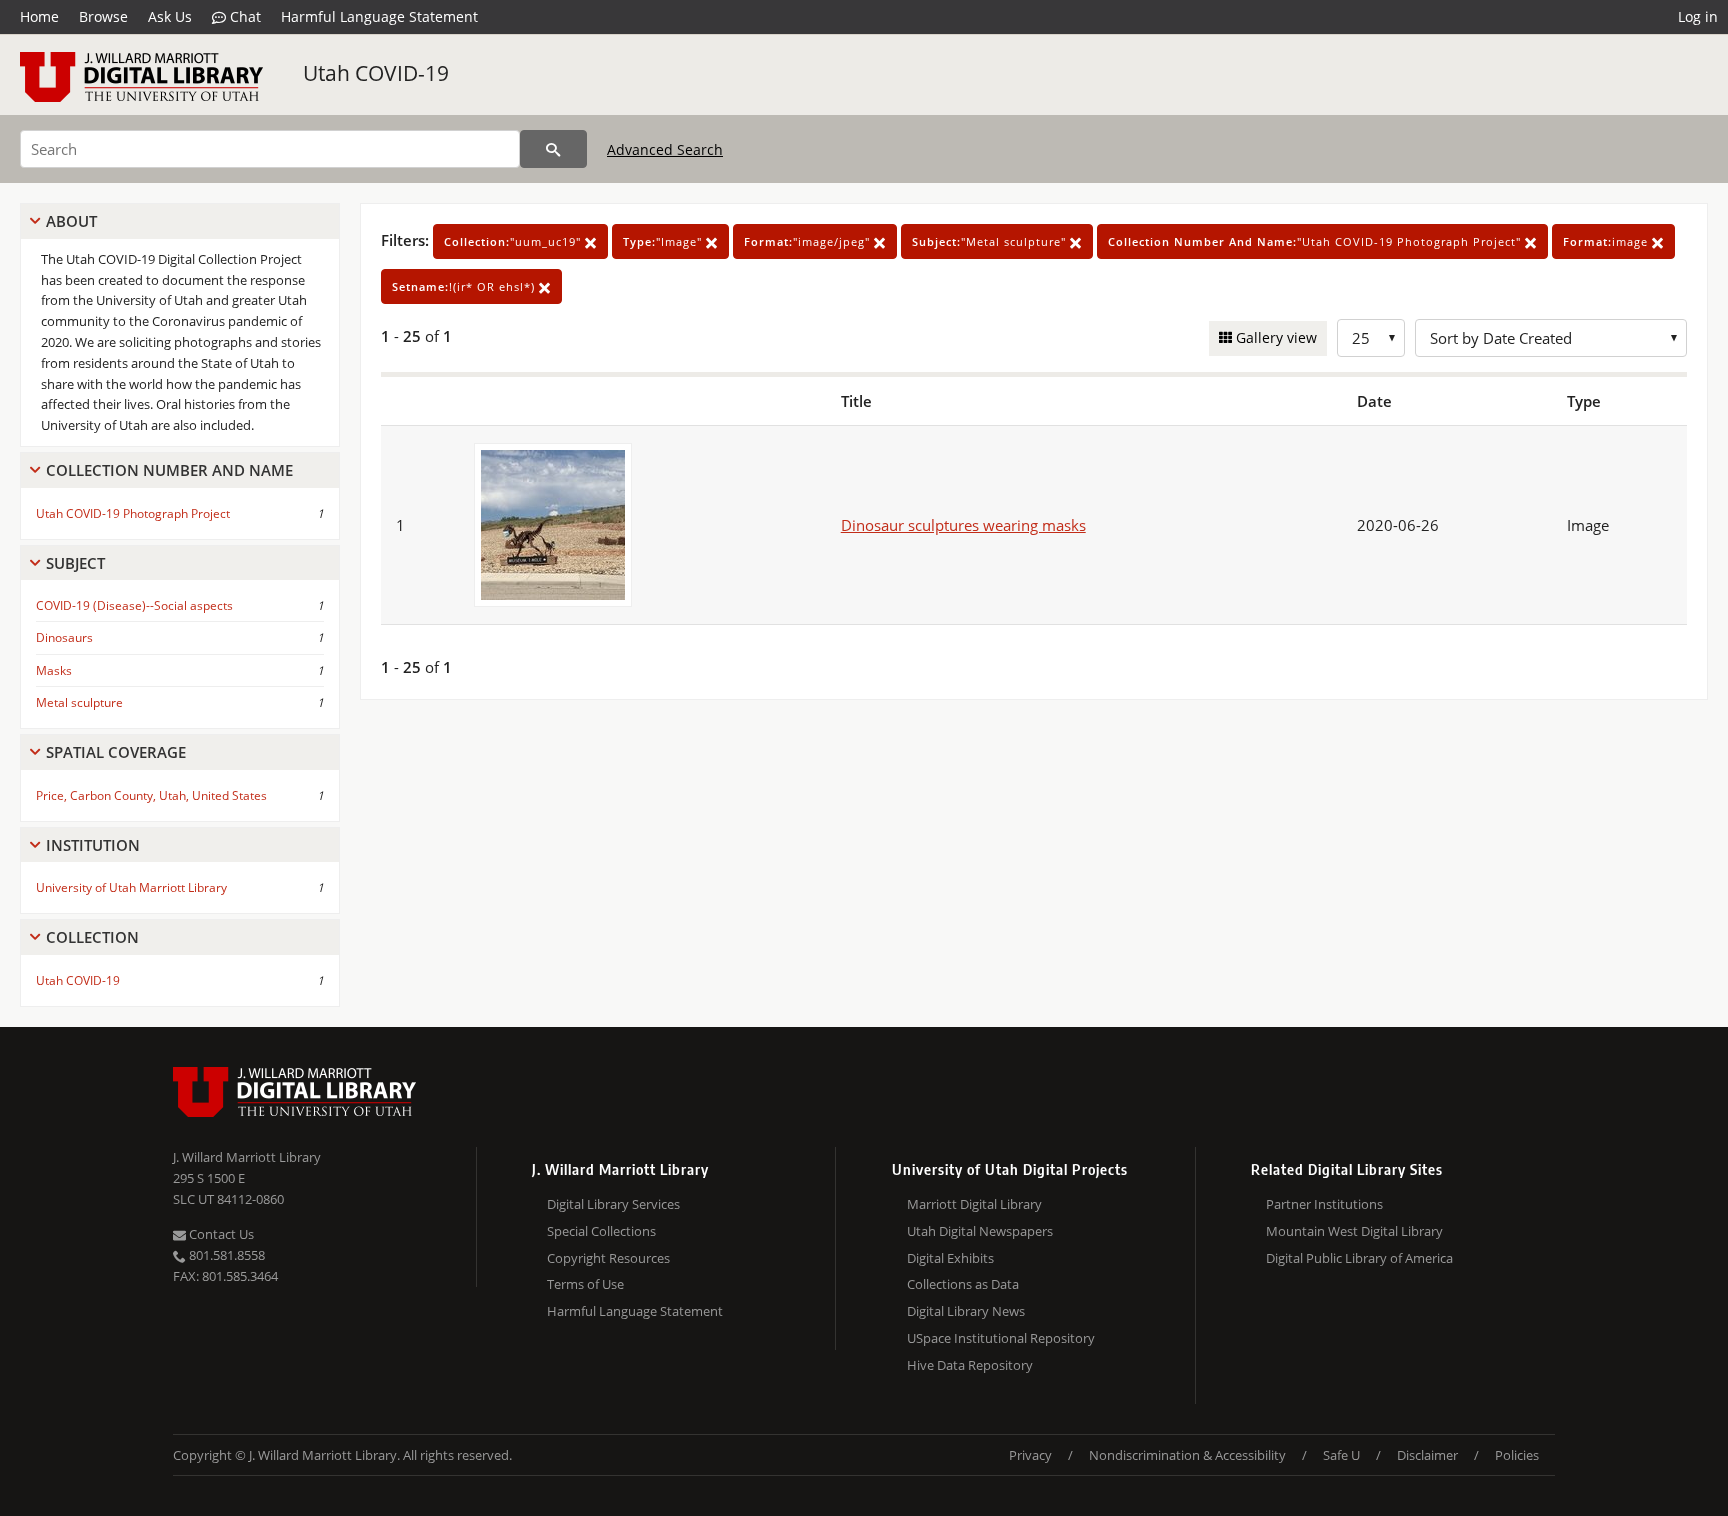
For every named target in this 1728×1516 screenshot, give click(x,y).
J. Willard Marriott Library (247, 1157)
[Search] (553, 149)
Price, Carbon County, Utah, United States (151, 795)
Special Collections (601, 1231)
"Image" (664, 241)
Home (39, 16)
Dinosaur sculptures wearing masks (963, 525)
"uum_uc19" (514, 241)
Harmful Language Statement (379, 16)
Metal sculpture (79, 702)
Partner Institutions (1324, 1204)
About (71, 221)
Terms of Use (585, 1284)
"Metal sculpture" (991, 241)
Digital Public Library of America (1359, 1258)
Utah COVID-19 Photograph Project (133, 513)
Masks (54, 670)
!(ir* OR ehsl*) (465, 286)
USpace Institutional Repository (1001, 1338)
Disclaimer (1427, 1455)
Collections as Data (963, 1284)
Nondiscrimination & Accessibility (1187, 1455)
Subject (75, 563)
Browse (103, 16)
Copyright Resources (608, 1258)
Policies (1517, 1455)
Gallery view (1274, 337)
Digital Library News (966, 1311)
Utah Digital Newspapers (980, 1231)
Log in (1698, 16)
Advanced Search (665, 149)
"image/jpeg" (809, 241)
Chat (243, 16)
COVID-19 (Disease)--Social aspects (134, 605)
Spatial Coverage (116, 752)
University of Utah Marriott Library (131, 887)
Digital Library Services (613, 1204)
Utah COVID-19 (376, 73)
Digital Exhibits (950, 1258)
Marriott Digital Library (974, 1204)
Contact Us (220, 1234)
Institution (93, 845)
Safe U (1341, 1455)
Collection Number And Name (169, 470)
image (1607, 241)
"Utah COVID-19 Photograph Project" (1316, 241)
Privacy (1030, 1455)
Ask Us (170, 16)
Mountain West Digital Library (1354, 1231)
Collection (92, 937)
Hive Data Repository (970, 1365)
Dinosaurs (64, 637)
